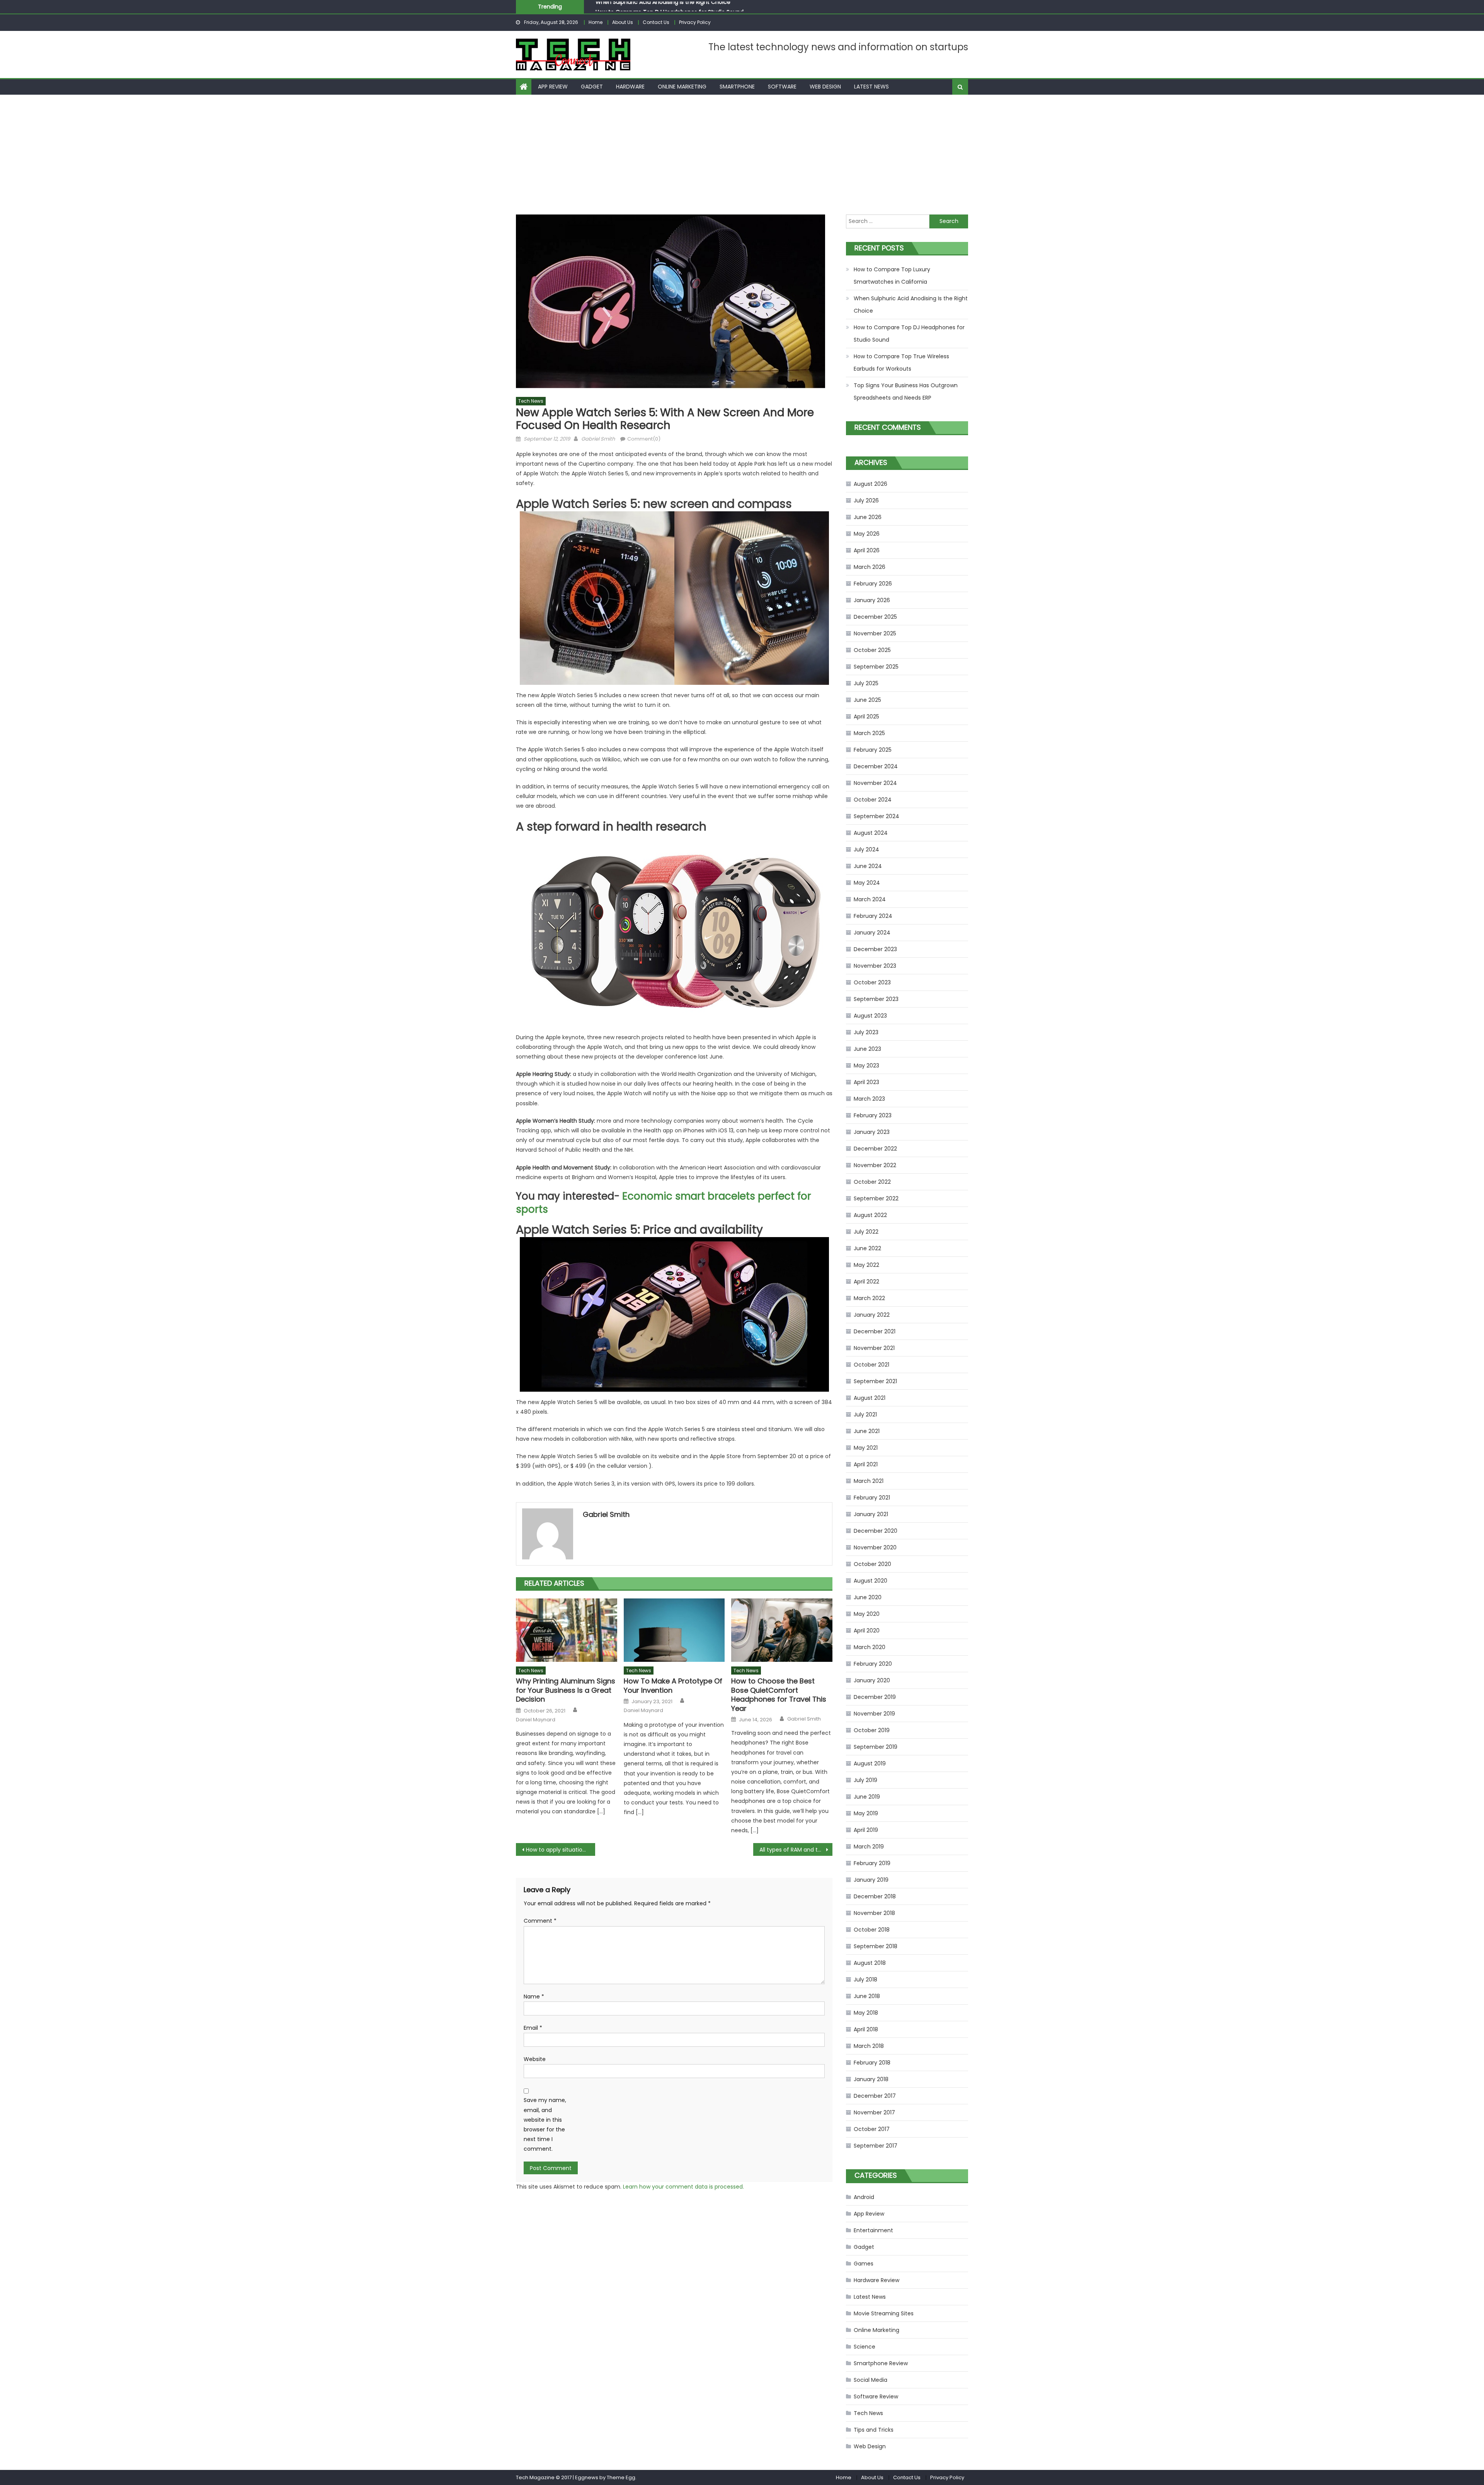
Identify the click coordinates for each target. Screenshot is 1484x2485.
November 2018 (874, 1913)
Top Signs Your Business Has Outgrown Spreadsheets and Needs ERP (906, 391)
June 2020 (868, 1597)
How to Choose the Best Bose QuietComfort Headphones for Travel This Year (779, 1695)
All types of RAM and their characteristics (796, 1850)
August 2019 (870, 1763)
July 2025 (866, 683)
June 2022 (867, 1248)
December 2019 (875, 1697)
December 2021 (875, 1331)
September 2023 (876, 999)
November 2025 (875, 633)
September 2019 (876, 1747)
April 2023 (866, 1082)
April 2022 (866, 1282)
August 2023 (870, 1016)
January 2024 (872, 933)
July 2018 (865, 1979)
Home (596, 22)
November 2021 (874, 1348)
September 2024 (876, 816)
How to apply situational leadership (561, 1850)
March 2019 (869, 1847)
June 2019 (867, 1797)
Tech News (531, 401)
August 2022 (870, 1215)
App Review (553, 87)
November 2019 (874, 1714)
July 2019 (865, 1780)
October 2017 (872, 2129)
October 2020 (872, 1564)
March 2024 (870, 899)
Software (782, 87)
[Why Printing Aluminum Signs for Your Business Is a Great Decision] (567, 1630)
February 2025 (873, 750)
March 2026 (870, 567)
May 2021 (866, 1448)
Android (864, 2197)
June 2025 (867, 700)
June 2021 (867, 1431)
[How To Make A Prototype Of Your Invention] (674, 1630)
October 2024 (873, 800)
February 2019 (872, 1863)
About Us (623, 22)
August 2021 (870, 1398)
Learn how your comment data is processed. (683, 2187)
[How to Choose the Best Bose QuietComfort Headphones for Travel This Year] (782, 1630)
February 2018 (872, 2063)
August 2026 (870, 484)
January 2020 (872, 1680)
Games (864, 2264)
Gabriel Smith (598, 439)
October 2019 (872, 1730)
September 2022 (876, 1198)
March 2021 (869, 1481)
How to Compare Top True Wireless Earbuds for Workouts (901, 363)
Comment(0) (644, 439)
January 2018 (871, 2079)
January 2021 (871, 1514)
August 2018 (870, 1963)
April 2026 (867, 550)
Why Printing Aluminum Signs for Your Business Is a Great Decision (566, 1690)
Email (533, 2028)
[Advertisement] (742, 153)
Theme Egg (621, 2477)
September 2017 (876, 2146)
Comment (540, 1921)
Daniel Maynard (536, 1720)
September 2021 (875, 1381)
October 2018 (872, 1930)
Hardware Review (876, 2280)
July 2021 (865, 1414)
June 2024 (868, 866)
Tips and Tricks (874, 2430)
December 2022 (875, 1149)
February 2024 (873, 916)
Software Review (876, 2396)
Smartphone (737, 87)
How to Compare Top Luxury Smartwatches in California (892, 276)
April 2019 (866, 1830)
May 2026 (867, 534)
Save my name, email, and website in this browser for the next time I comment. (545, 2124)
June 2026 (868, 517)
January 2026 (872, 600)
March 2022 (869, 1298)
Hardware (630, 87)
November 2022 (875, 1165)
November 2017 (874, 2112)
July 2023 (866, 1032)
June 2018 (867, 1996)
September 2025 (876, 667)
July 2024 (866, 849)
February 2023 (873, 1115)
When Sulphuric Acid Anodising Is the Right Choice (911, 305)
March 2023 (869, 1099)
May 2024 (867, 883)
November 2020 (875, 1547)
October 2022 (872, 1182)
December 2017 (875, 2096)
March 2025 (869, 733)
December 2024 (876, 766)
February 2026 (873, 584)
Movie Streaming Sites (884, 2313)
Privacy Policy (695, 22)
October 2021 (871, 1365)
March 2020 (870, 1647)
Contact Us (656, 22)
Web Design (825, 87)
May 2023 (866, 1065)
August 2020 (870, 1581)
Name (534, 1997)
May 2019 (866, 1813)
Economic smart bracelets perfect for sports (664, 1203)
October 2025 (872, 650)
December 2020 (876, 1531)
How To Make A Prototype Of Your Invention (673, 1686)
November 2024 (875, 783)
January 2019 (871, 1880)
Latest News (871, 87)
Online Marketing (682, 87)
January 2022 (872, 1315)
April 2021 (866, 1464)
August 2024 (871, 833)
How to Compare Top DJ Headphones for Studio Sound (909, 334)
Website (535, 2059)
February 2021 (872, 1498)
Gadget (592, 87)
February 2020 (873, 1664)
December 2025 (875, 617)
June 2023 (867, 1049)
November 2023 (875, 966)
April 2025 (866, 717)
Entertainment (873, 2230)
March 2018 (869, 2046)
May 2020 (867, 1614)
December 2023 (875, 949)
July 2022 (866, 1232)
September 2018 (876, 1946)
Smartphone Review (881, 2363)
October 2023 (872, 982)
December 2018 (875, 1896)
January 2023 (872, 1132)
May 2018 (866, 2013)
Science (865, 2347)
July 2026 (866, 500)
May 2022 (866, 1265)
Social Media (870, 2380)
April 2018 (866, 2029)
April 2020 (867, 1631)
